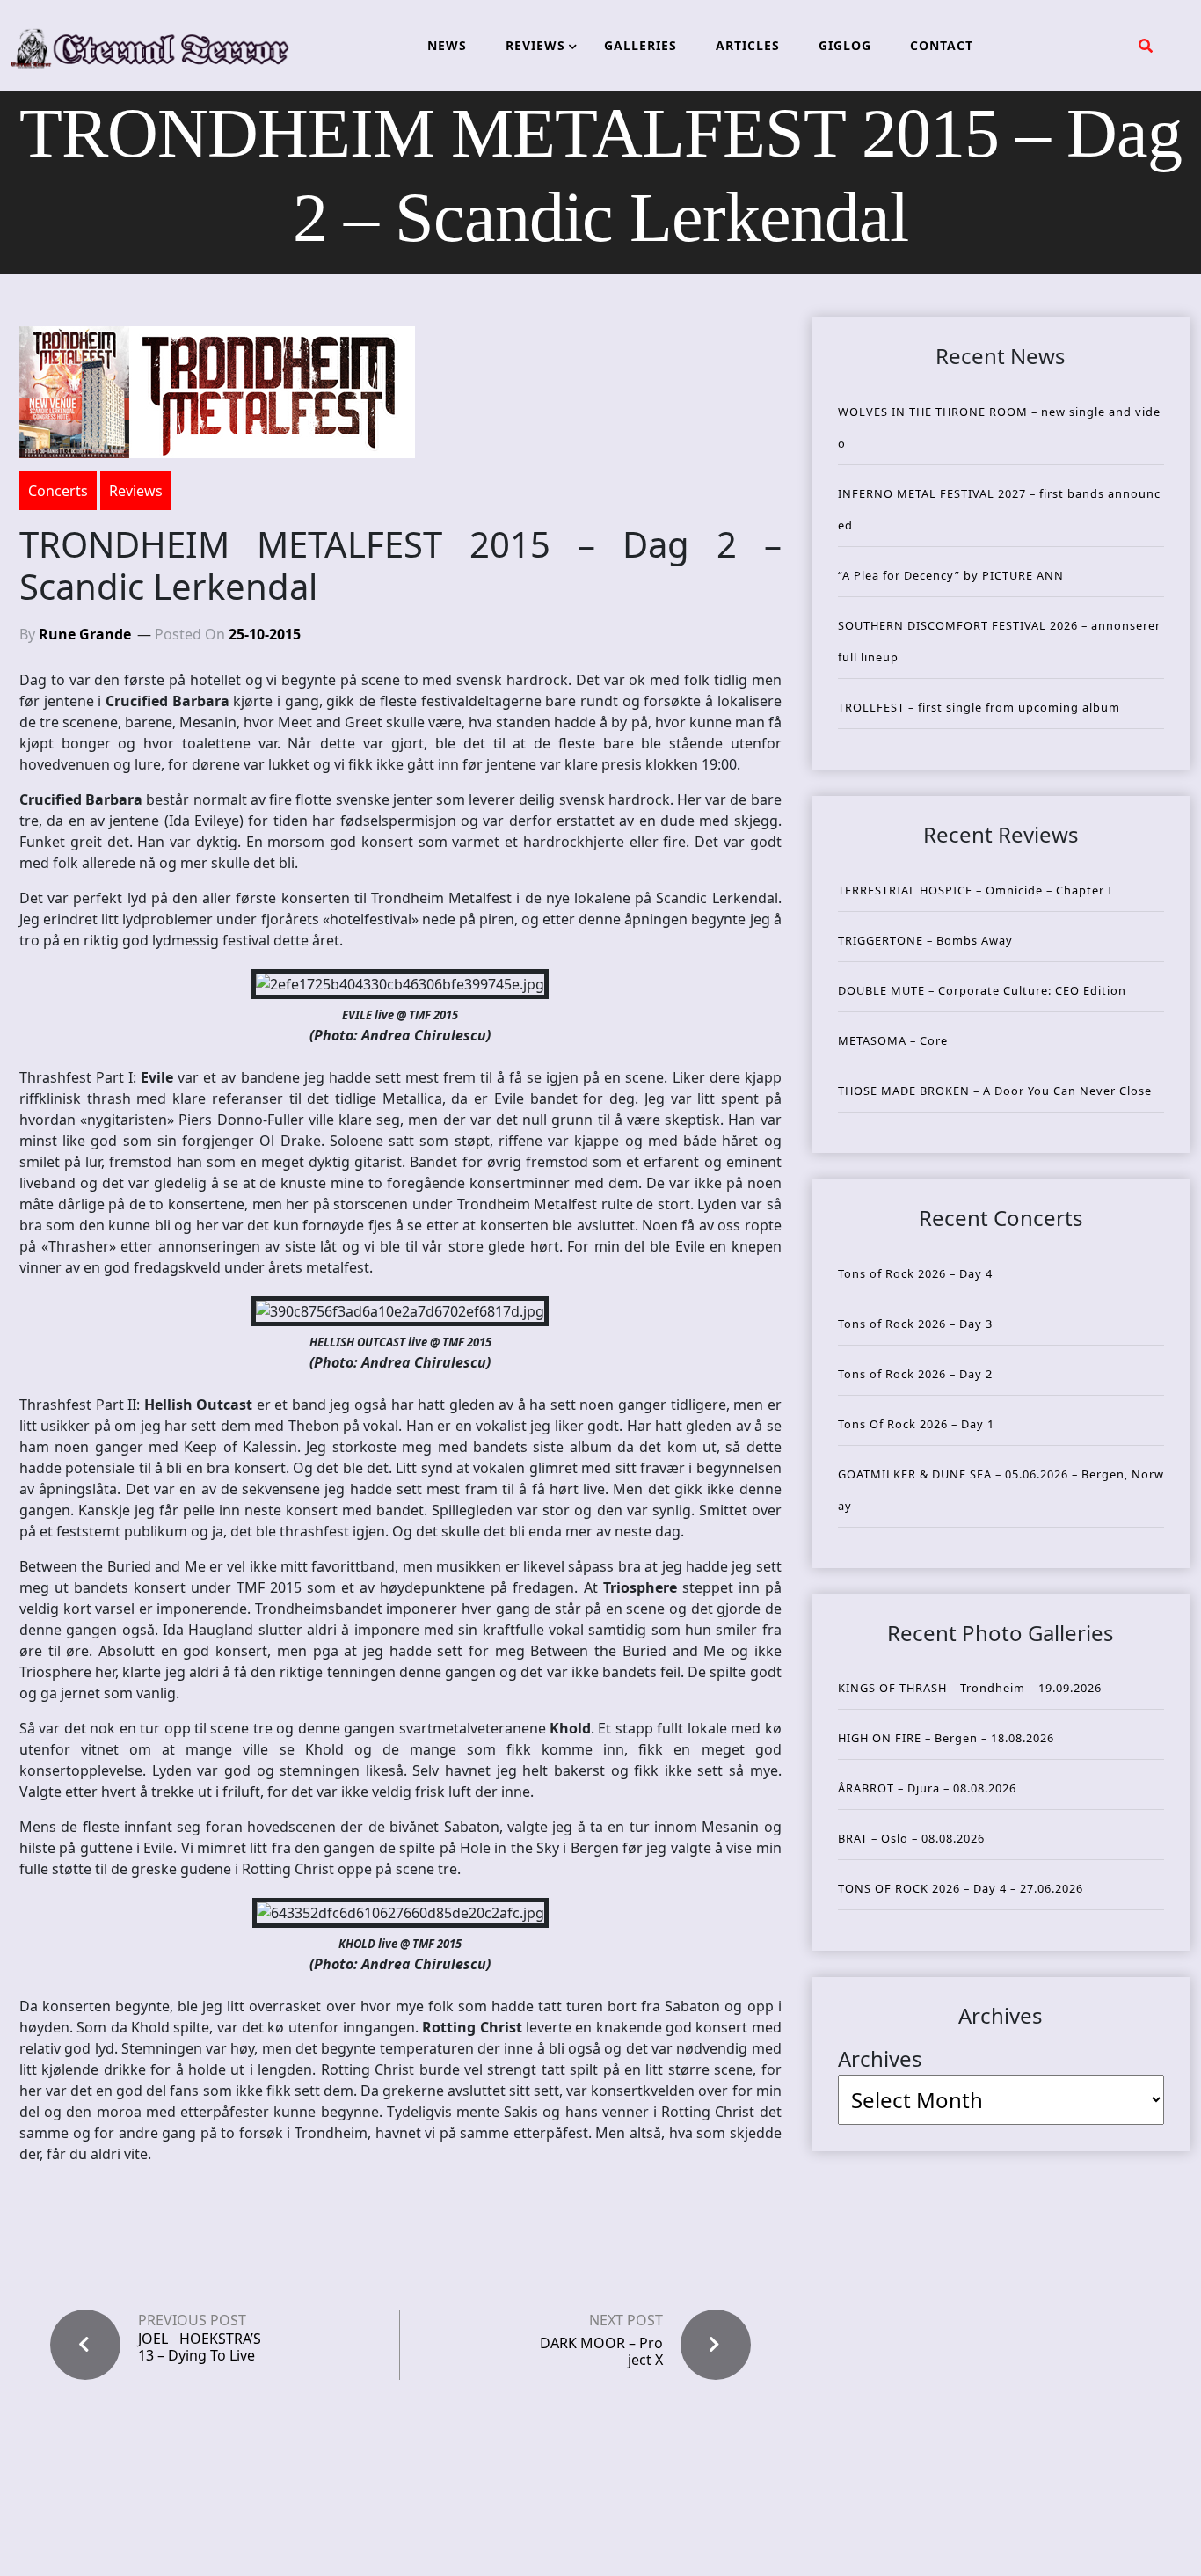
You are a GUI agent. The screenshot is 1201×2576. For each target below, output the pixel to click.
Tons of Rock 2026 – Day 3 (915, 1324)
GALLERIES (641, 45)
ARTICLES (748, 45)
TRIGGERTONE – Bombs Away (925, 940)
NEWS (447, 45)
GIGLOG (845, 45)
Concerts (58, 491)
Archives (880, 2058)
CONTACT (942, 45)
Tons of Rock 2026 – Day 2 (915, 1374)
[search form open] (1146, 46)
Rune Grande (85, 634)
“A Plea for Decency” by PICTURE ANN (951, 575)
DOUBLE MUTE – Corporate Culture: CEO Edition (982, 990)
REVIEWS (535, 45)
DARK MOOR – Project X (601, 2351)
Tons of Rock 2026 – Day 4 (915, 1273)
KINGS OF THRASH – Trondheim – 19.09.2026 (970, 1688)
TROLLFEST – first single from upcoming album (979, 707)
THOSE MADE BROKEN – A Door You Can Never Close (995, 1091)
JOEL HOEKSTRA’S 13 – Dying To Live (200, 2347)
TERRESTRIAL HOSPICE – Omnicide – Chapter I (975, 890)
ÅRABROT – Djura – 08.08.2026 (927, 1788)
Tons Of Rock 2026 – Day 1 (916, 1424)
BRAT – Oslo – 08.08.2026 (911, 1838)
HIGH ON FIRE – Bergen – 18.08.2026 (946, 1738)
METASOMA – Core (893, 1040)
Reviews (136, 491)
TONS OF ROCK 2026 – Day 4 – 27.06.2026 (961, 1888)
